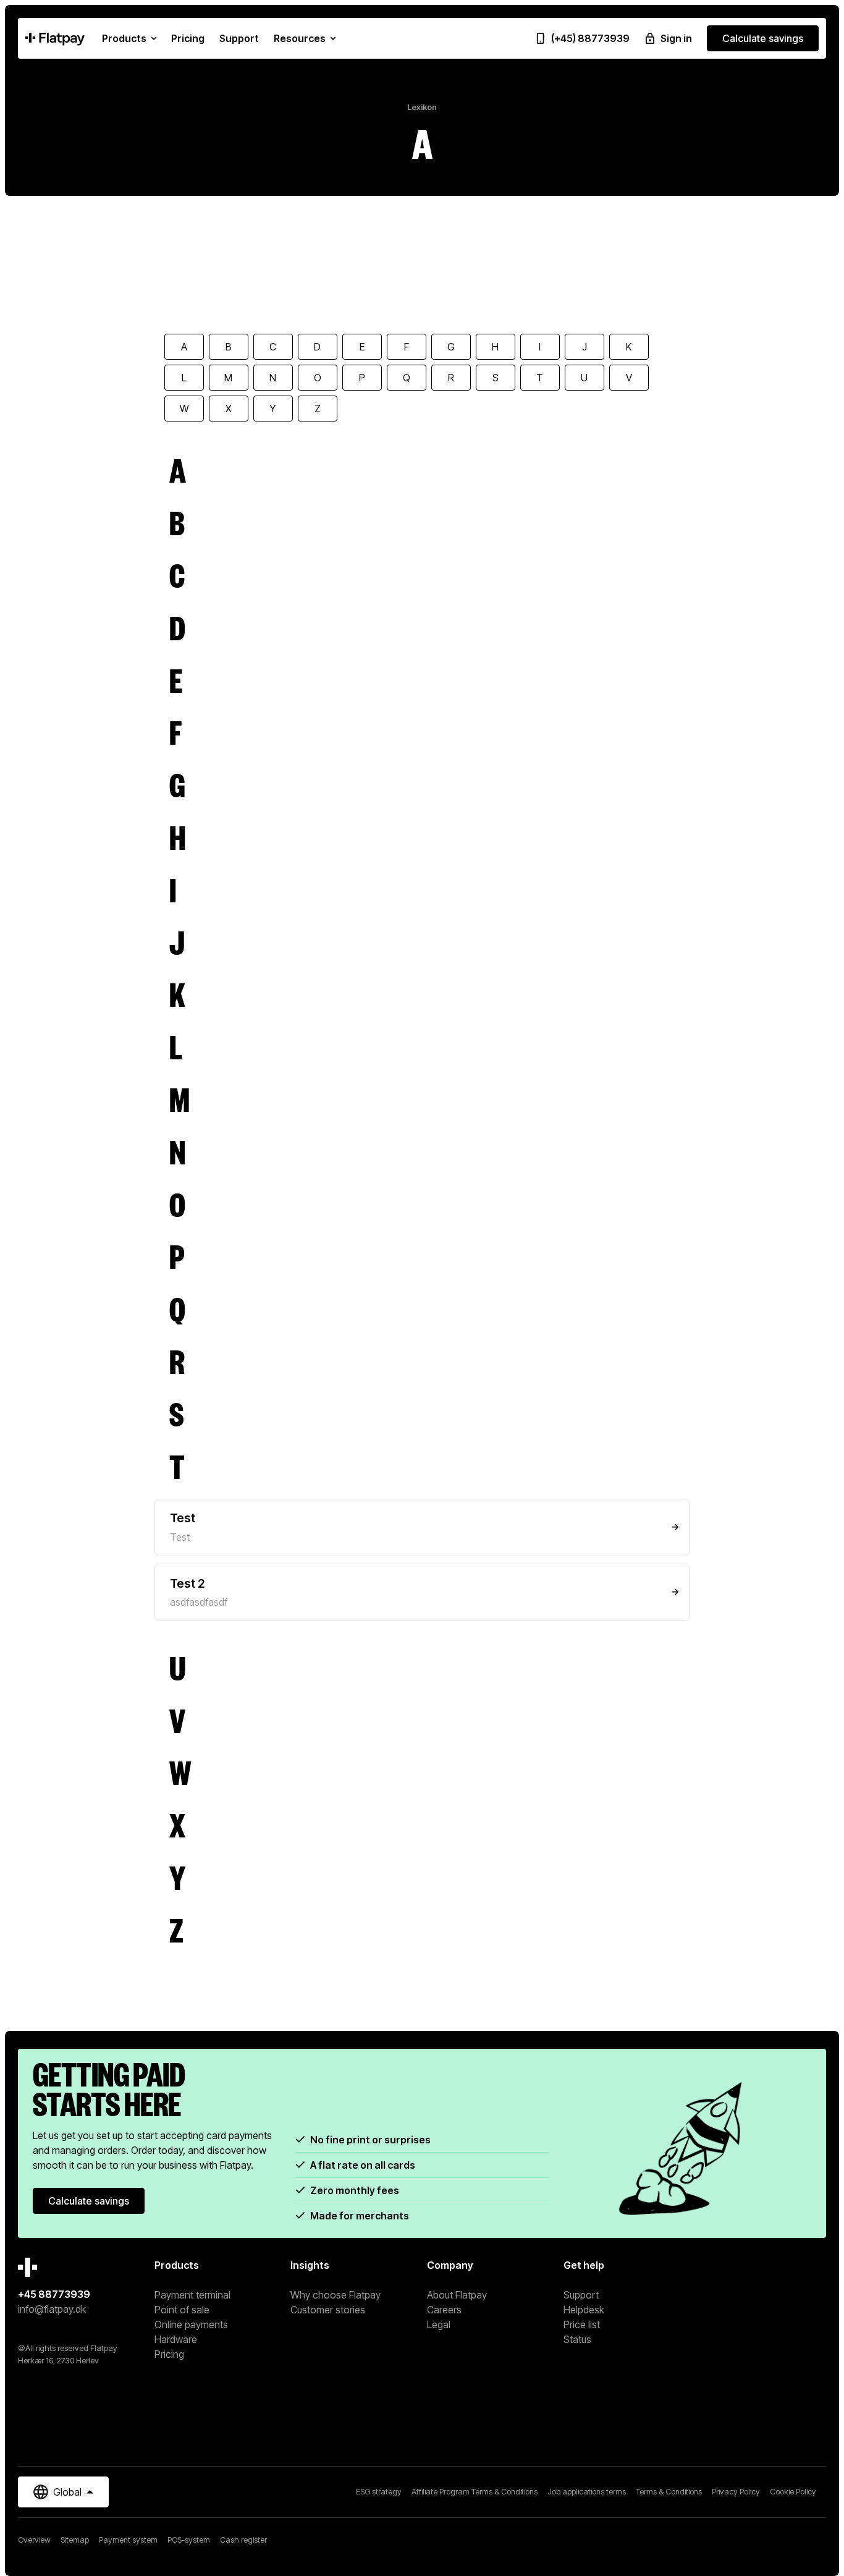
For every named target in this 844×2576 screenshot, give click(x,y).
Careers (444, 2310)
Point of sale (182, 2310)
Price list (582, 2324)
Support (581, 2295)
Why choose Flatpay (335, 2295)
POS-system (189, 2540)
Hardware (176, 2339)
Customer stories (328, 2310)
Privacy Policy (736, 2492)
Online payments (191, 2324)
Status (577, 2339)
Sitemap (75, 2540)
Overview (34, 2540)
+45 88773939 (54, 2294)
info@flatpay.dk (52, 2309)
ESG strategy (379, 2492)
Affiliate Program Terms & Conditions (475, 2492)
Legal (439, 2324)
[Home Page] (55, 38)
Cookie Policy (793, 2492)
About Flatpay (457, 2295)
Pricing (169, 2354)
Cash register (243, 2540)
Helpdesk (584, 2310)
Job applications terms (587, 2492)
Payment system (128, 2540)
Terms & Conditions (669, 2492)
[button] (129, 38)
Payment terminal (192, 2295)
